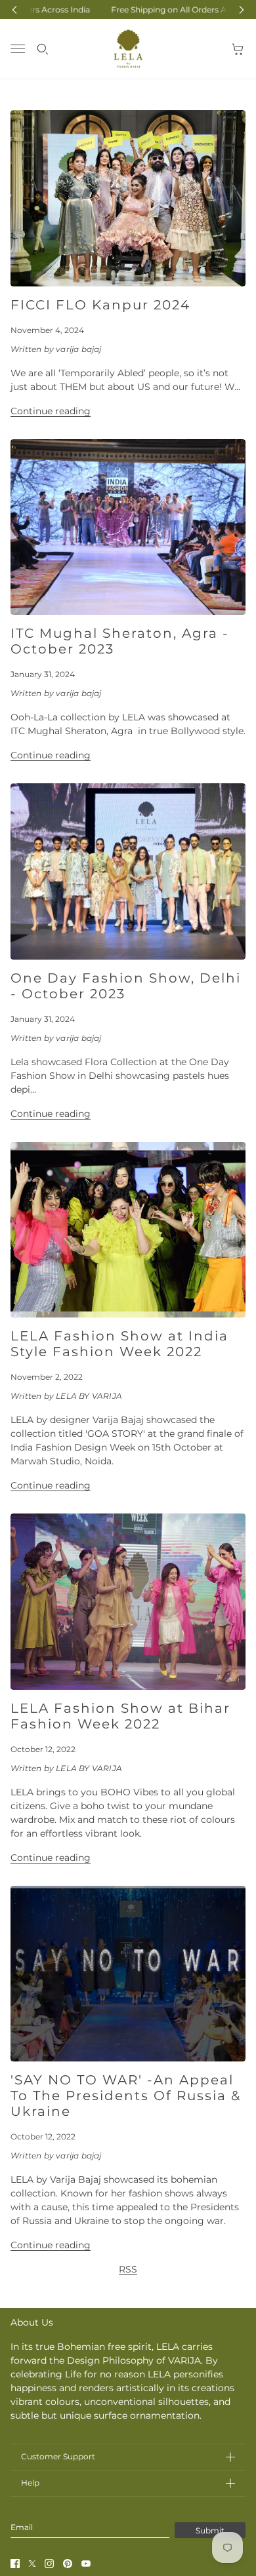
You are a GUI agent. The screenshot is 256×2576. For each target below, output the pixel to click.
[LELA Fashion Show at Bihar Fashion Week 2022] (128, 1602)
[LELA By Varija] (128, 49)
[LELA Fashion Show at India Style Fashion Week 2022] (128, 1230)
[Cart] (238, 49)
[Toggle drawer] (18, 49)
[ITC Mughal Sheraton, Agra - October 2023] (128, 527)
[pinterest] (68, 2564)
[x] (32, 2564)
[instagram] (49, 2564)
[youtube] (86, 2564)
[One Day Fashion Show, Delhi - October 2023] (128, 871)
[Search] (43, 49)
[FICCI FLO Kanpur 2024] (128, 198)
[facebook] (15, 2564)
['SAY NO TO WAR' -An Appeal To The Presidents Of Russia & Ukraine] (128, 1974)
